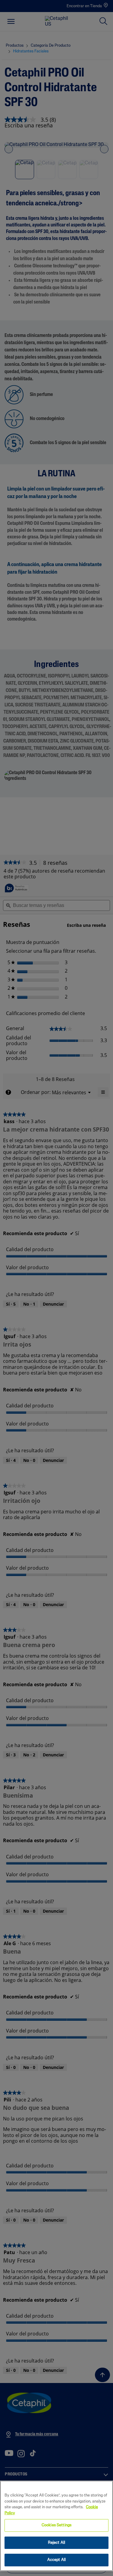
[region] (56, 2526)
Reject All (56, 2543)
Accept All (56, 2560)
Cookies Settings (56, 2525)
